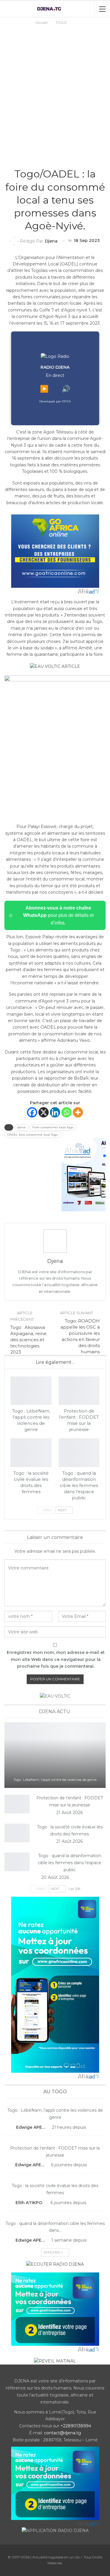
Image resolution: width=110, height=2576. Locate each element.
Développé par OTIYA (55, 401)
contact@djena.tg (62, 2433)
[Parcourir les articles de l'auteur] (55, 1241)
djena (21, 1127)
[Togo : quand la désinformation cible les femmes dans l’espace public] (79, 1453)
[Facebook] (32, 1112)
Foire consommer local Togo (53, 1127)
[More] (78, 1112)
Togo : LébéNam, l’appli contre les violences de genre (55, 1780)
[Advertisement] (55, 84)
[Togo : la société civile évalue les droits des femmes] (31, 1453)
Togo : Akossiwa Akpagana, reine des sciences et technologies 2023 (28, 1340)
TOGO (55, 162)
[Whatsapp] (66, 1112)
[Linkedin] (55, 1112)
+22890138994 (76, 2426)
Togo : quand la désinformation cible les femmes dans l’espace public (70, 1863)
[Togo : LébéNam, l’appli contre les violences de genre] (31, 1391)
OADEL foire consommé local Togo (33, 1135)
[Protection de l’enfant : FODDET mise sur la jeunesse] (79, 1391)
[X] (44, 1112)
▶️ (44, 389)
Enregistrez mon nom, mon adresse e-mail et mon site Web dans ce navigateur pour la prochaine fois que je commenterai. (56, 1659)
